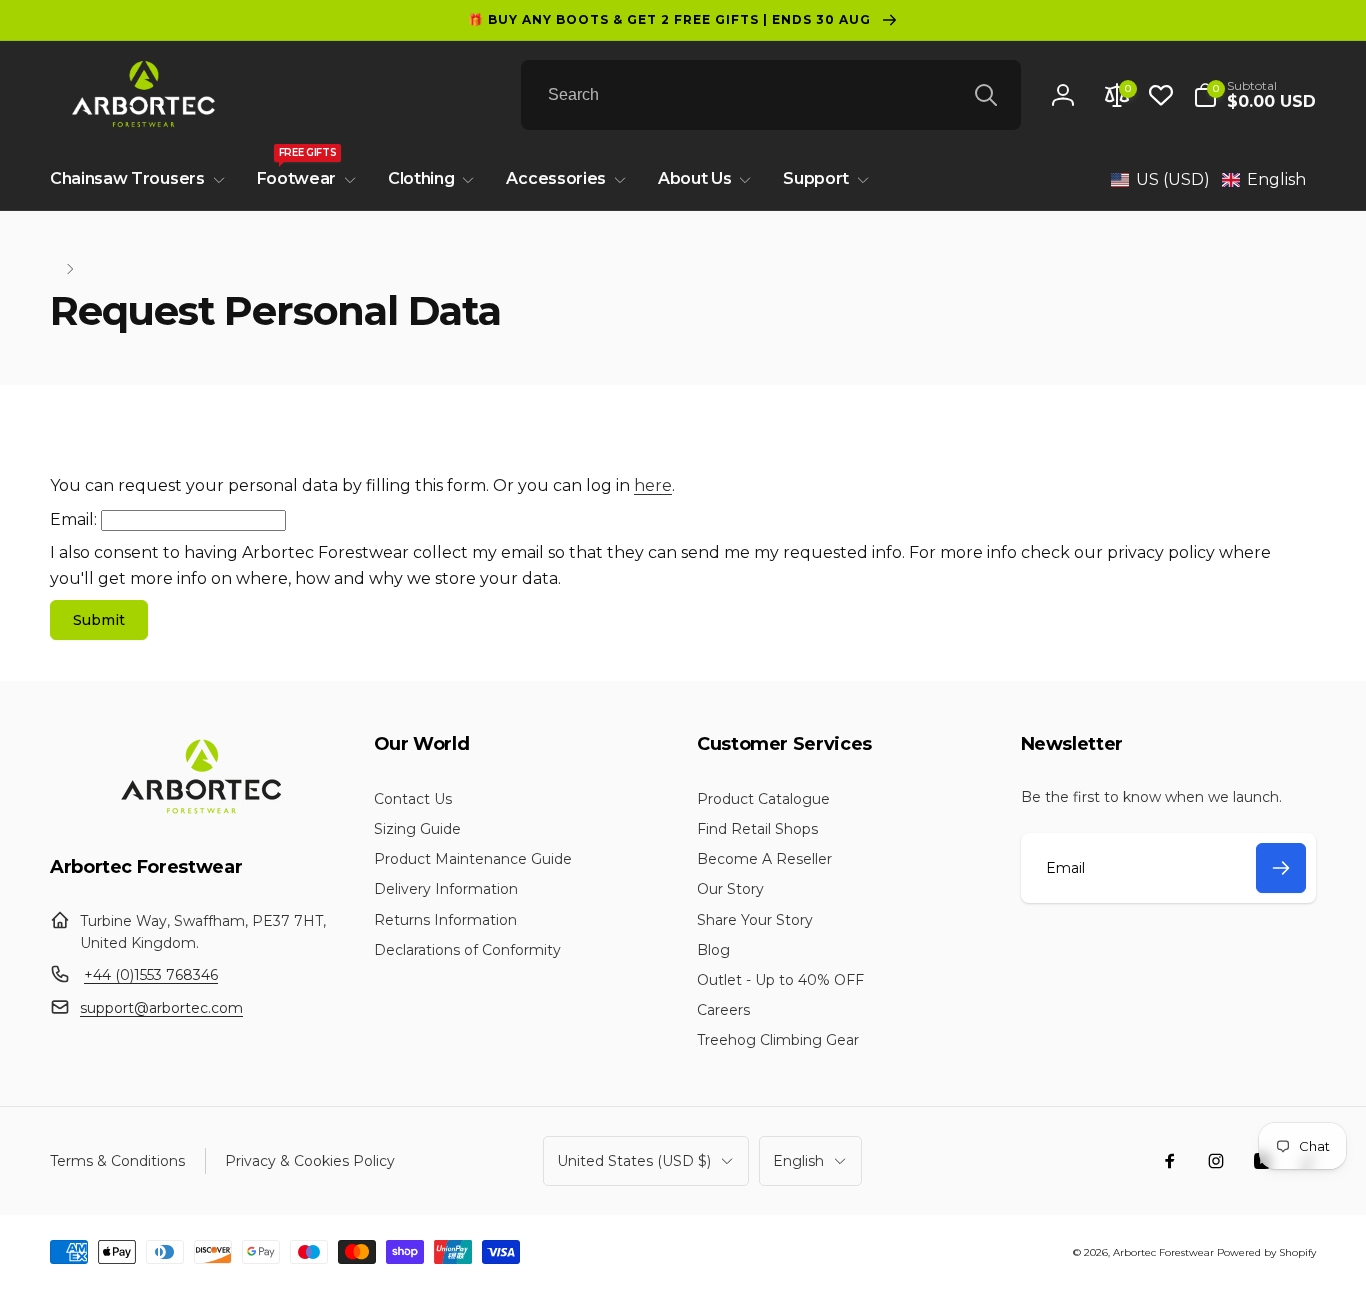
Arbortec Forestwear (1163, 1252)
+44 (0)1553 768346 (151, 975)
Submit (99, 620)
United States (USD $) (634, 1161)
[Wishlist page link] (1161, 95)
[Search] (986, 95)
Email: (73, 519)
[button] (1254, 95)
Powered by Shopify (1266, 1252)
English (798, 1161)
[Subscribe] (1281, 868)
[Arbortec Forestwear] (198, 813)
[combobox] (771, 95)
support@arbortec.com (161, 1008)
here (653, 485)
